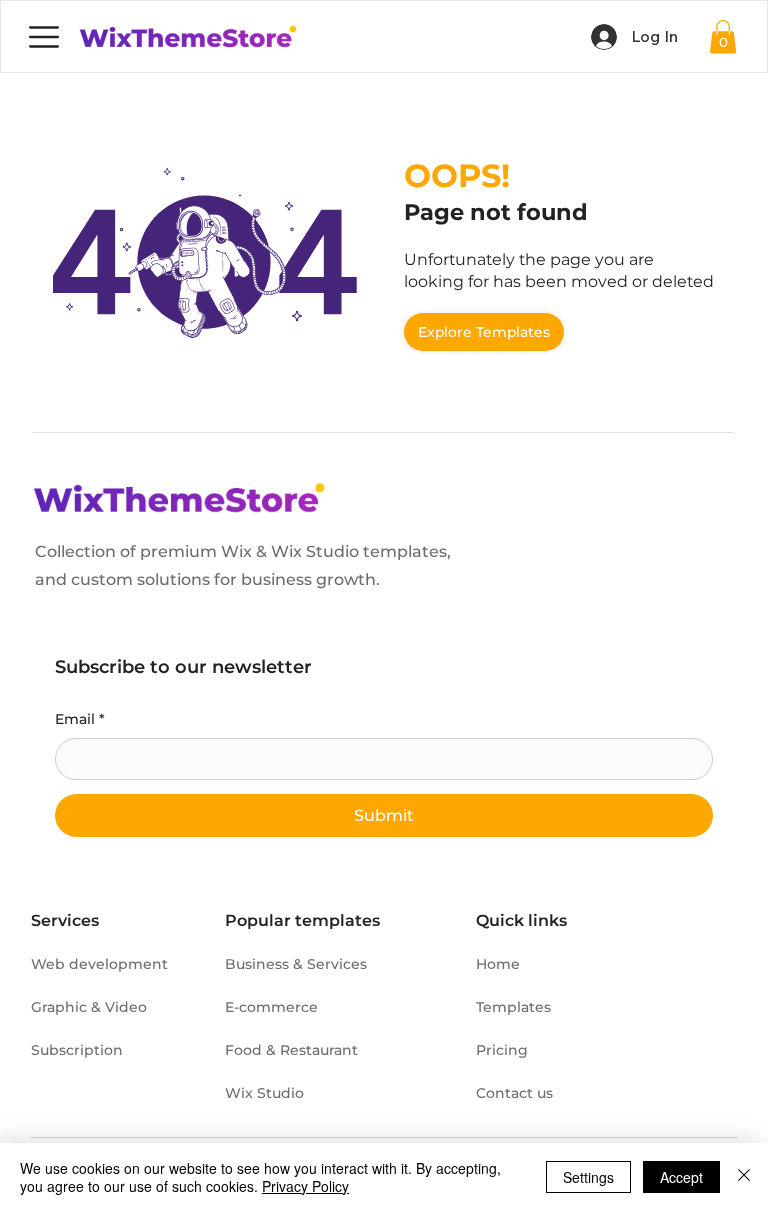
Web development (99, 964)
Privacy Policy (305, 1186)
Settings (588, 1177)
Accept (681, 1177)
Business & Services (296, 964)
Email (80, 719)
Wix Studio (264, 1093)
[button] (723, 36)
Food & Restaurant (291, 1050)
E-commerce (271, 1007)
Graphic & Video (89, 1007)
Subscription (77, 1050)
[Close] (744, 1177)
